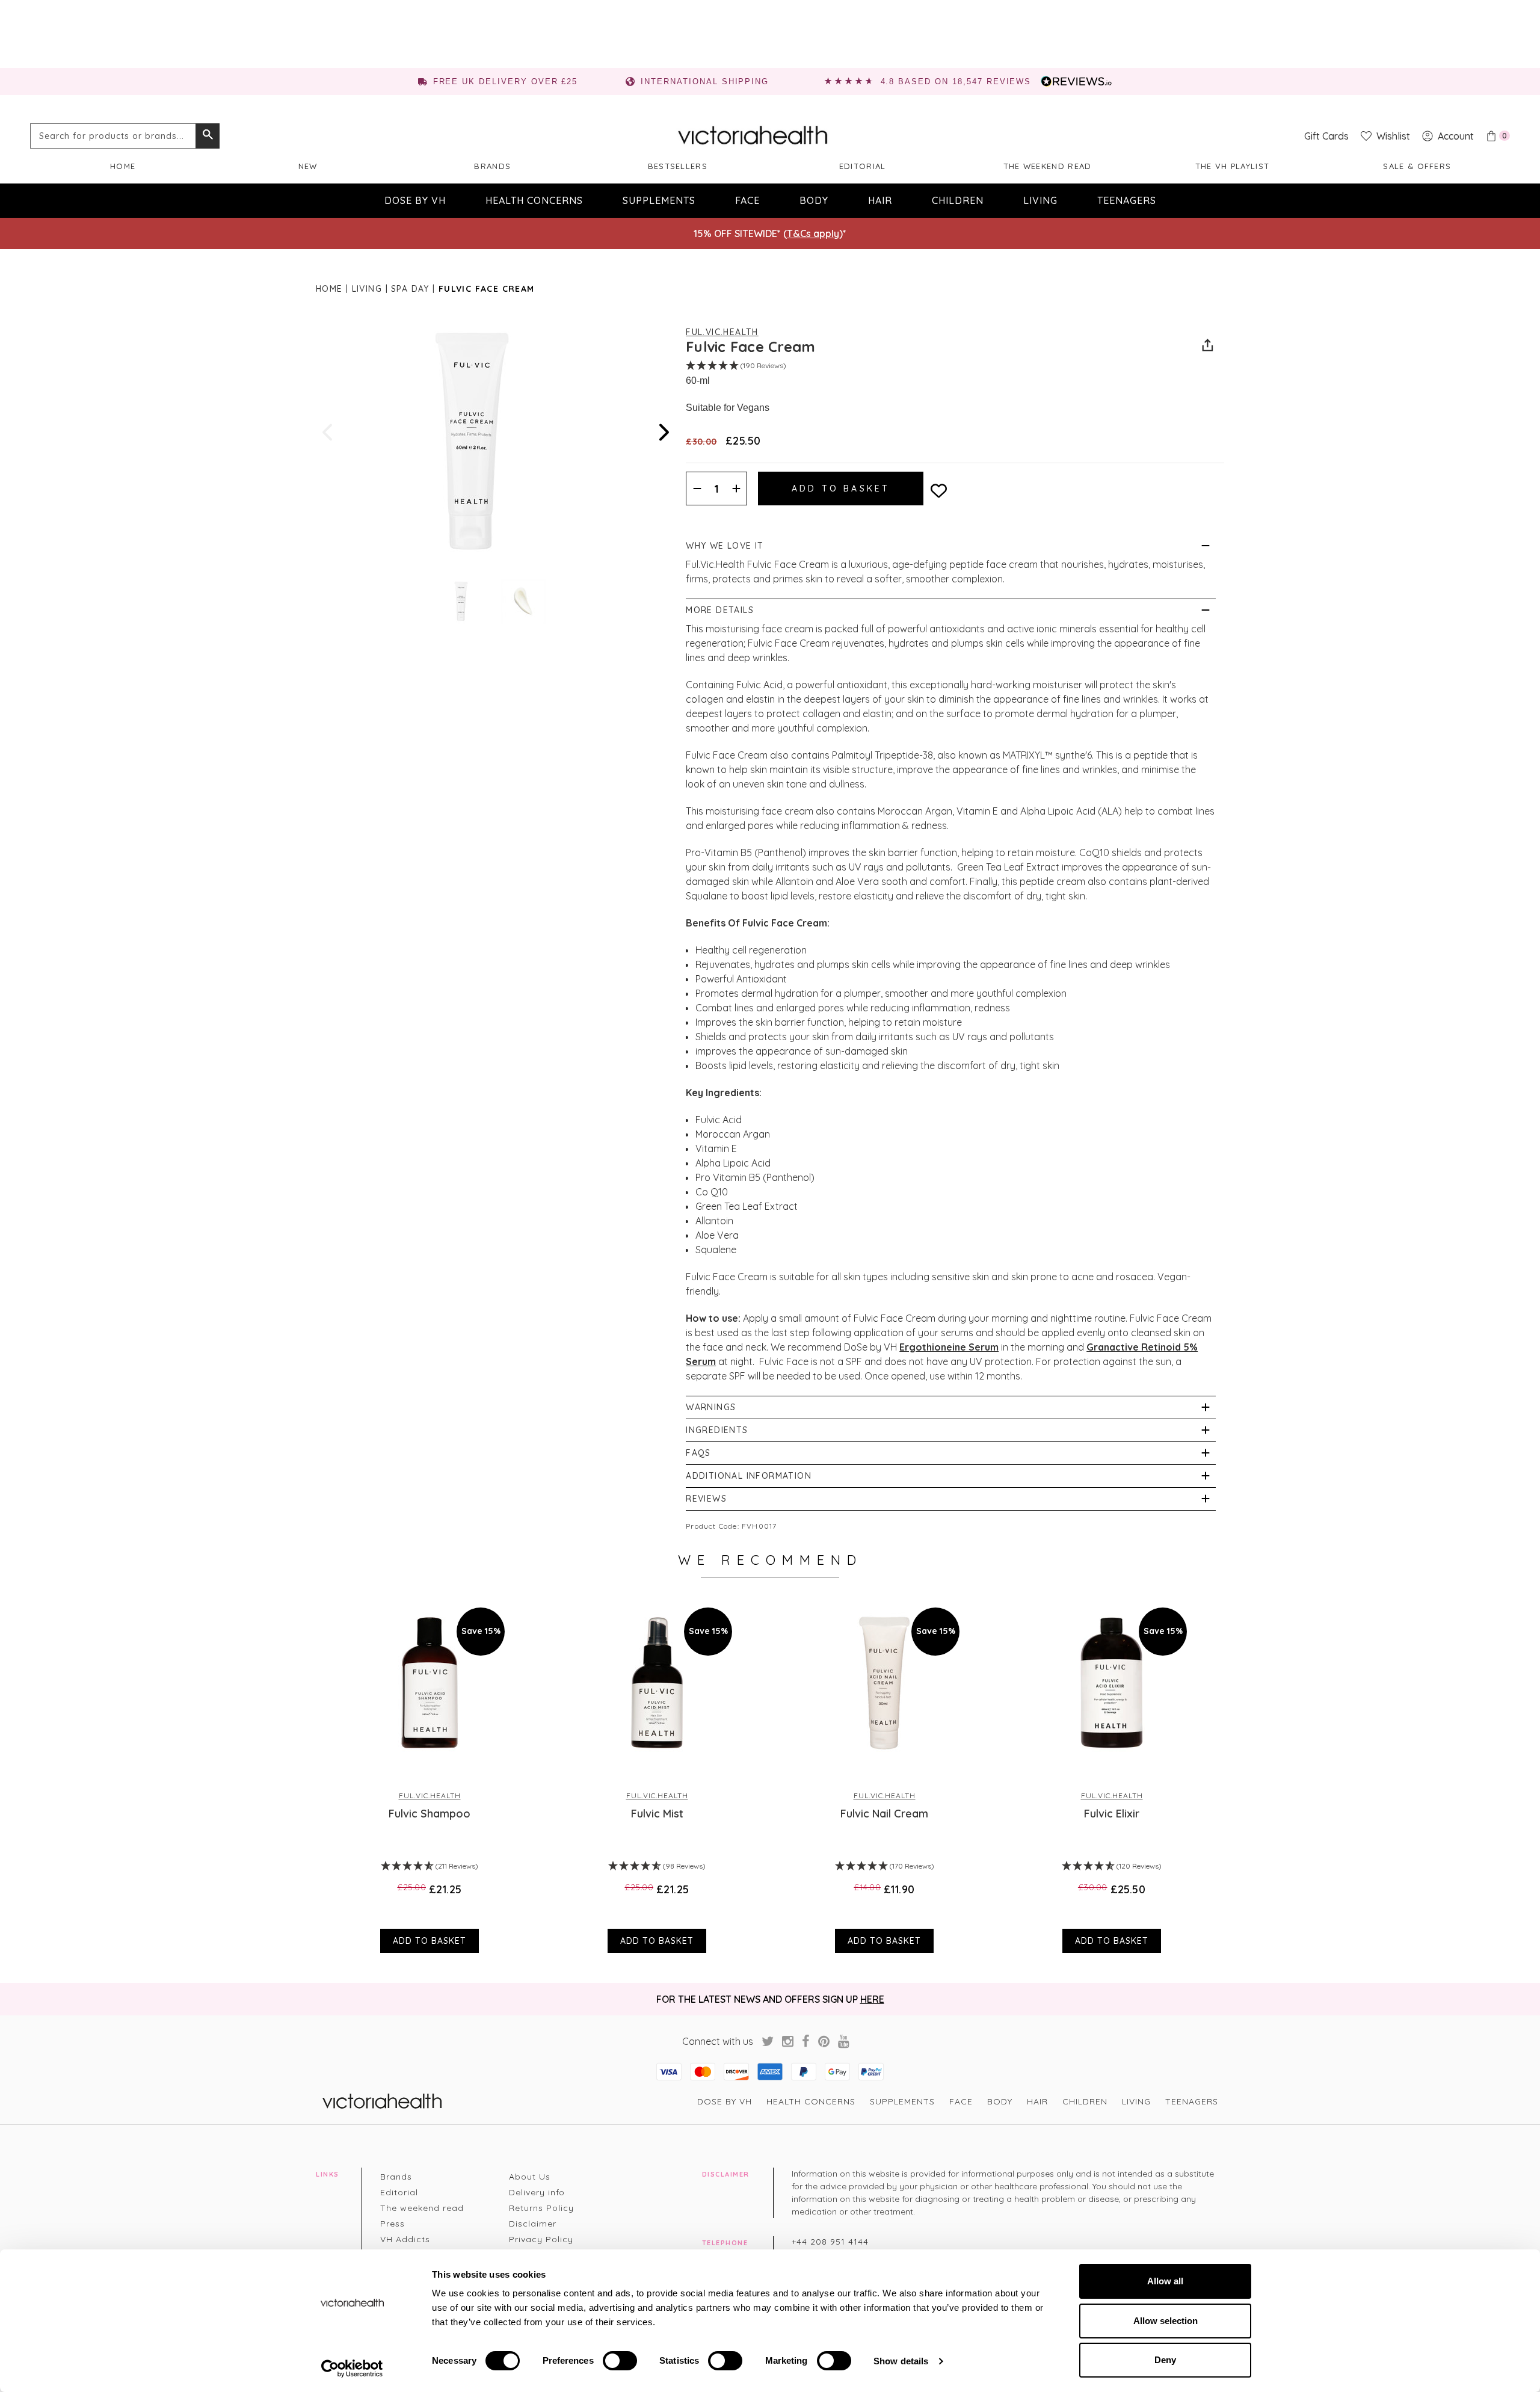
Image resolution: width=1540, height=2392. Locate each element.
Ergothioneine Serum (949, 1347)
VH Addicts (405, 2239)
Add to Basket (430, 1941)
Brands (492, 166)
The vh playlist (1233, 166)
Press (393, 2224)
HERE (872, 1999)
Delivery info (537, 2192)
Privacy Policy (541, 2239)
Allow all (1165, 2281)
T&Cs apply (813, 233)
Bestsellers (678, 166)
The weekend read (1048, 166)
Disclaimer (533, 2224)
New (308, 166)
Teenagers (1127, 200)
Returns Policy (541, 2208)
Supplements (659, 200)
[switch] (620, 2361)
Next (663, 432)
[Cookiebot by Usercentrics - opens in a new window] (352, 2369)
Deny (1165, 2360)
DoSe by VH (415, 200)
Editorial (863, 166)
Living (1040, 200)
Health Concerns (534, 200)
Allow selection (1166, 2321)
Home (123, 166)
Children (958, 200)
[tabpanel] (430, 1774)
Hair (880, 200)
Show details (901, 2361)
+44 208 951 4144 (830, 2242)
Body (814, 200)
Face (747, 200)
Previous (328, 432)
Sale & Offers (1417, 166)
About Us (530, 2177)
